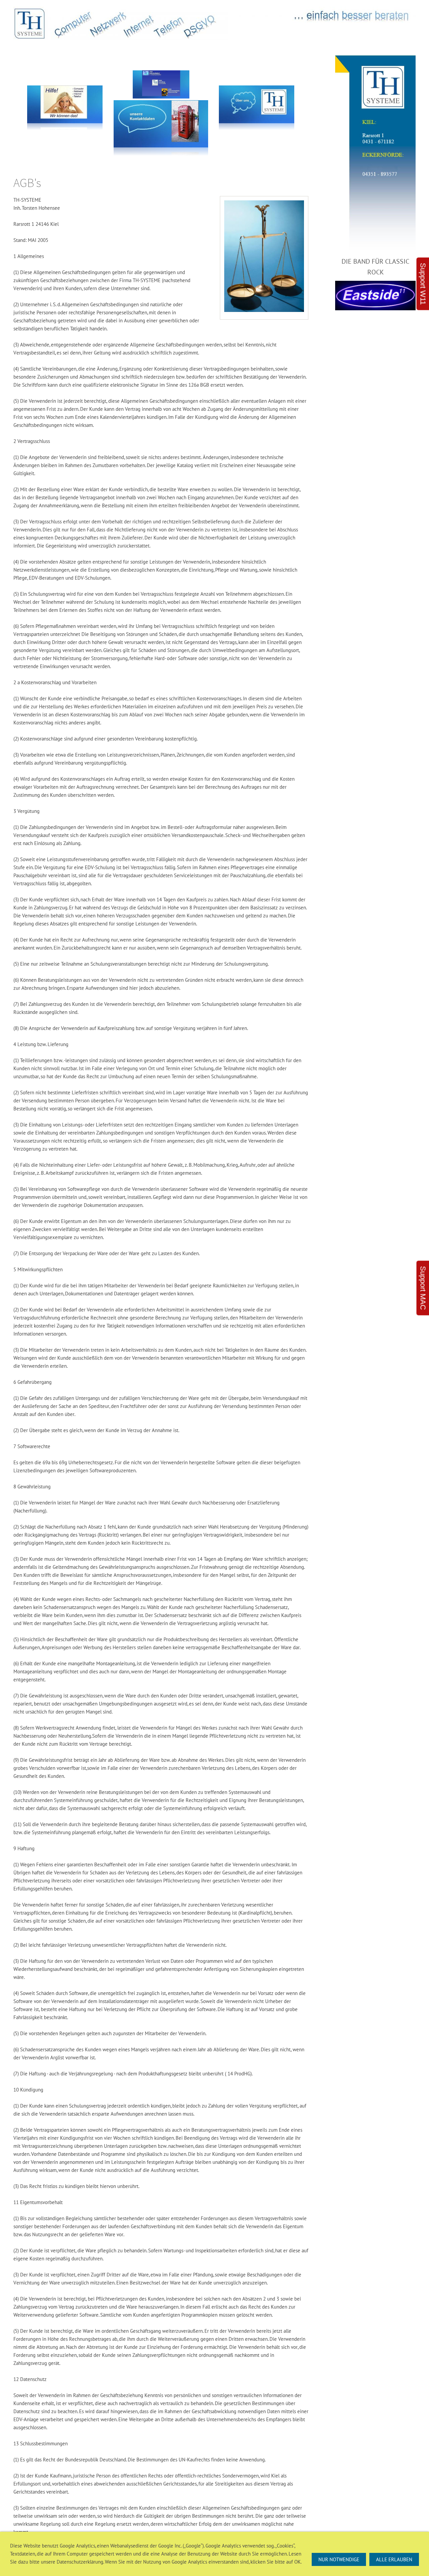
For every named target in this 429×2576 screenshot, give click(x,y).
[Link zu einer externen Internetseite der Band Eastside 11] (375, 295)
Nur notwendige (339, 2559)
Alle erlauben (394, 2559)
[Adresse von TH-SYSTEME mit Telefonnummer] (375, 154)
